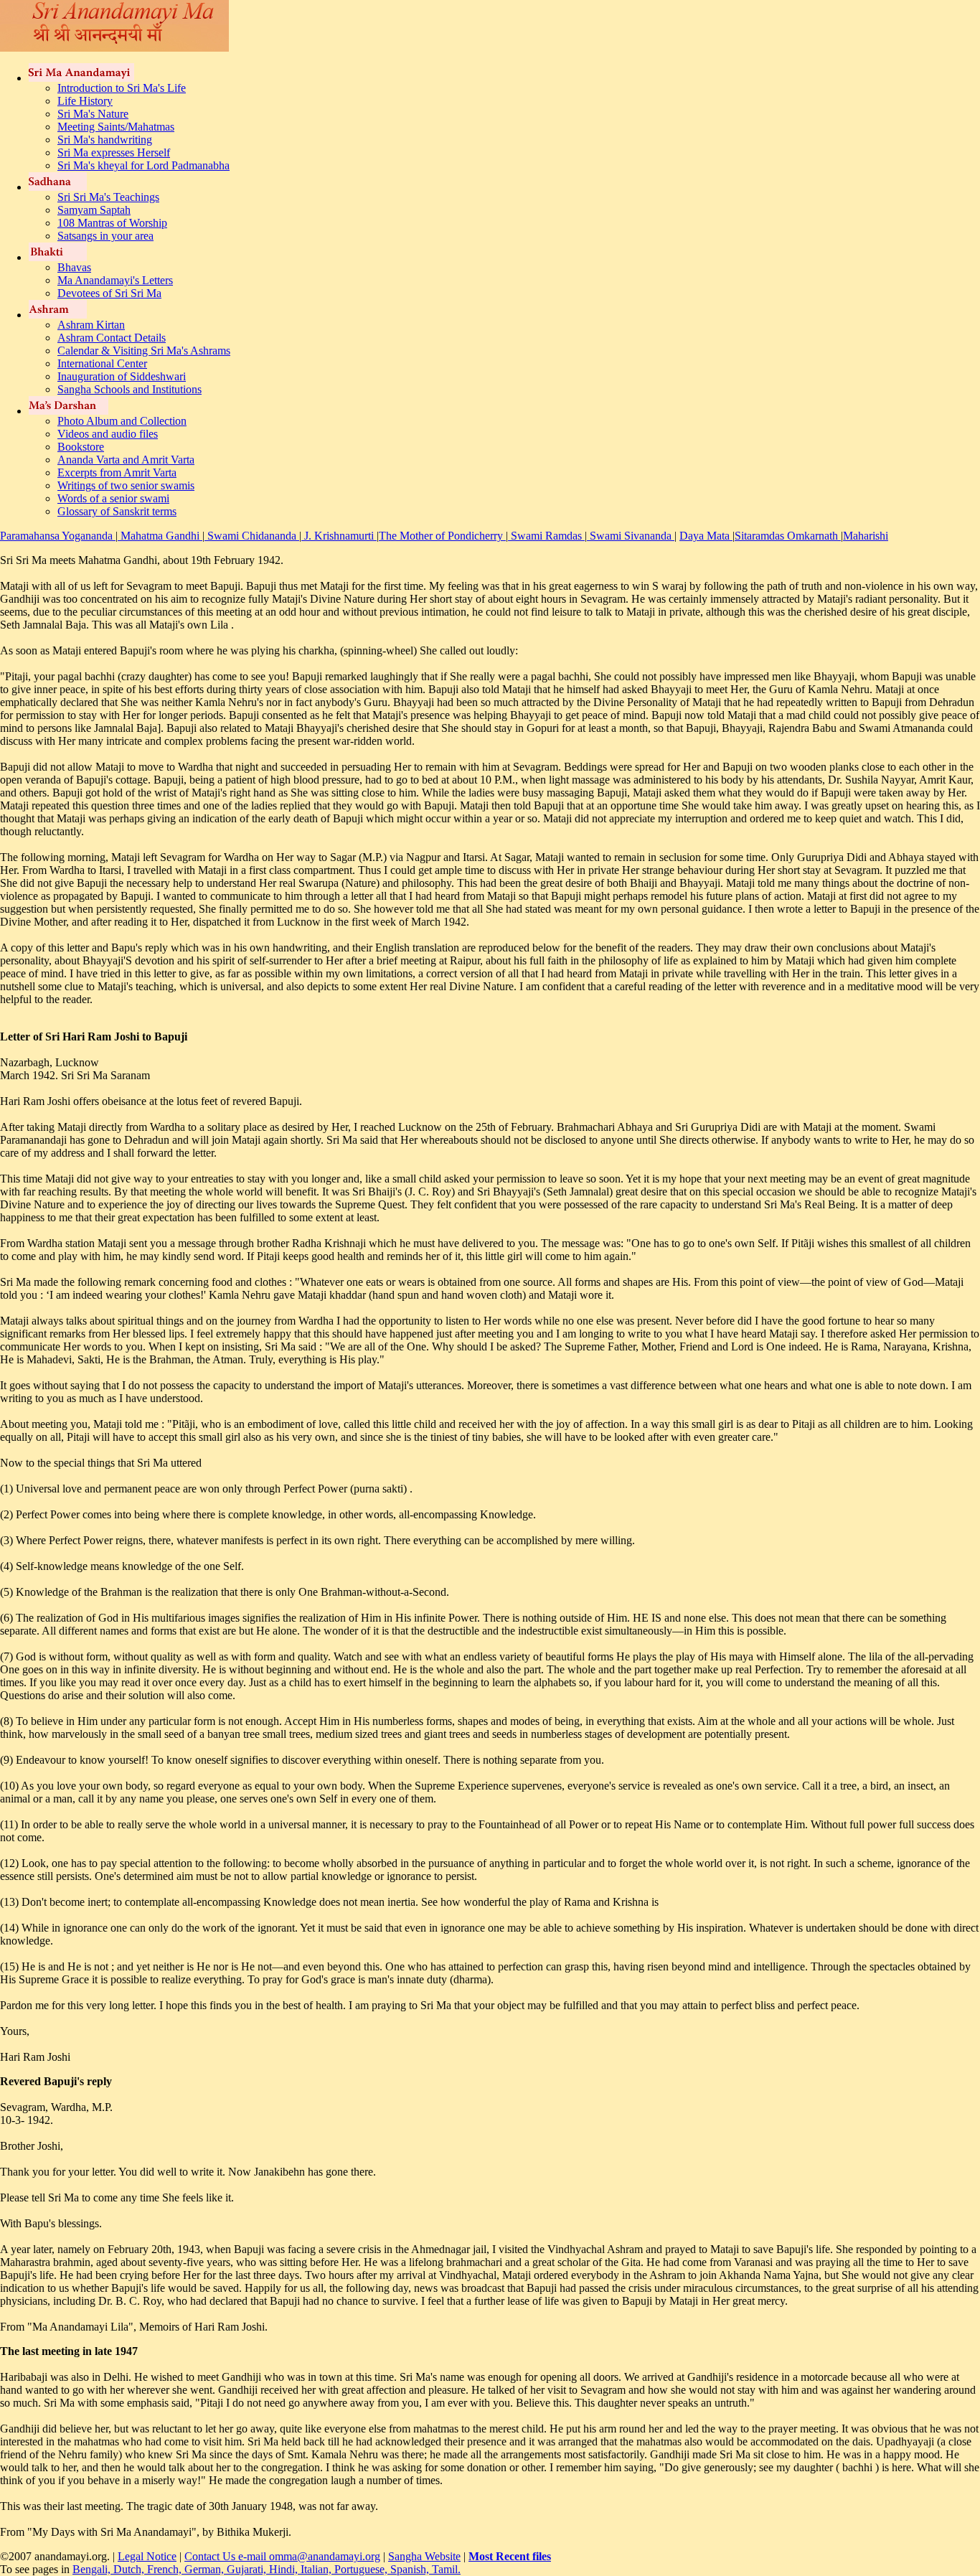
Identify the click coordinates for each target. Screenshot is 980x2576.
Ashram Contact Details (112, 338)
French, (166, 2569)
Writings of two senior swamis (126, 485)
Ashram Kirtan (91, 325)
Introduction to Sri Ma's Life (122, 88)
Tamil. (446, 2569)
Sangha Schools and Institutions (129, 389)
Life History (85, 101)
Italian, (317, 2569)
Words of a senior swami (113, 498)
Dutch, (130, 2569)
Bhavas (74, 267)
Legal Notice (147, 2556)
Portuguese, (362, 2569)
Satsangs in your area (105, 236)
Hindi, (285, 2569)
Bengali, (93, 2569)
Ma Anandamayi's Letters (115, 280)
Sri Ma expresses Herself (114, 152)
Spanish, (411, 2569)
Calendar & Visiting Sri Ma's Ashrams (144, 351)
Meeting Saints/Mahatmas (116, 127)
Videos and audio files (108, 434)
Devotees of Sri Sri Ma (109, 293)
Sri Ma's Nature (93, 114)
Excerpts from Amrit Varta (117, 473)
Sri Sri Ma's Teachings (108, 197)
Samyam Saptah (94, 210)
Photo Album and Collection (122, 421)
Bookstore (81, 447)
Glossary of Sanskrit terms (117, 511)
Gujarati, (248, 2569)
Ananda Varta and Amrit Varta (126, 460)
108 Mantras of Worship (112, 223)
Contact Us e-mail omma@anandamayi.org (282, 2556)
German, (206, 2569)
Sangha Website (424, 2556)
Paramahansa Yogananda (58, 536)
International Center (102, 363)
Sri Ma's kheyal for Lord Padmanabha (143, 165)
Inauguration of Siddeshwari (122, 376)
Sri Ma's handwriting (105, 140)
